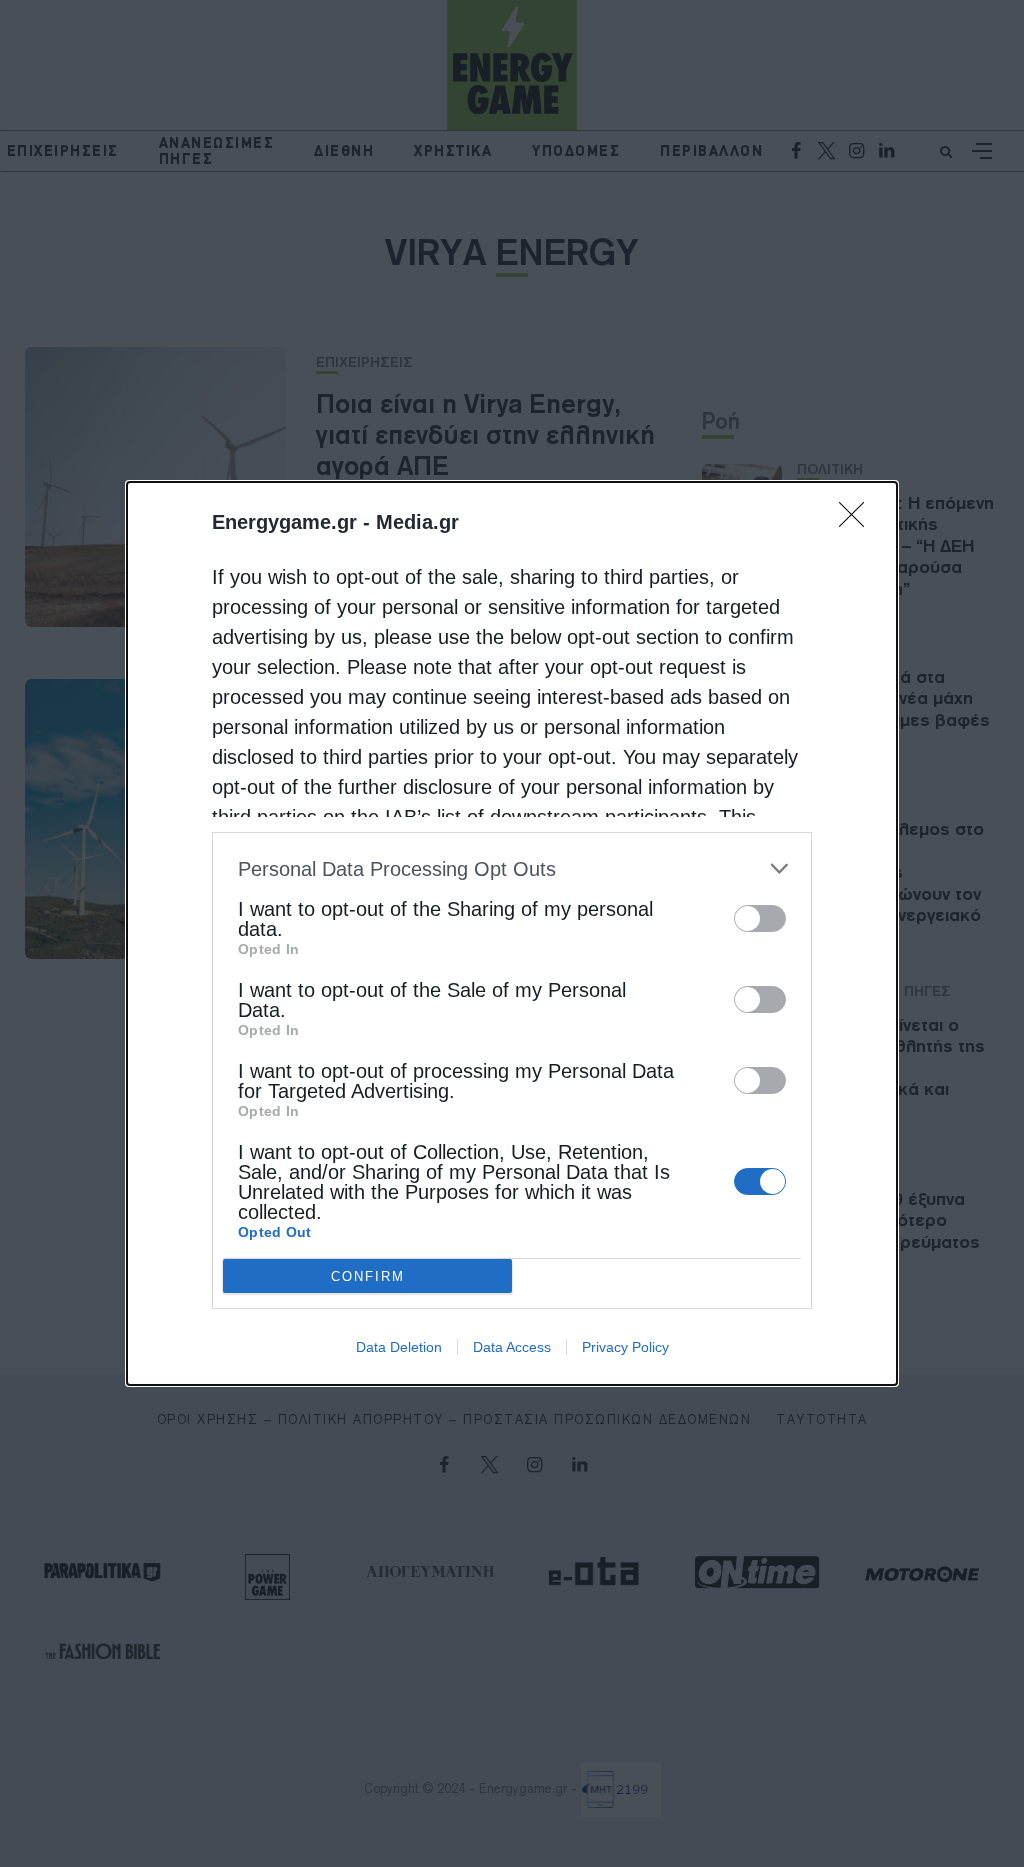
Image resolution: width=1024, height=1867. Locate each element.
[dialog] (512, 933)
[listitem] (512, 868)
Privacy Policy (625, 1347)
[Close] (858, 521)
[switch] (760, 918)
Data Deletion (399, 1347)
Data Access (512, 1347)
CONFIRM (368, 1276)
